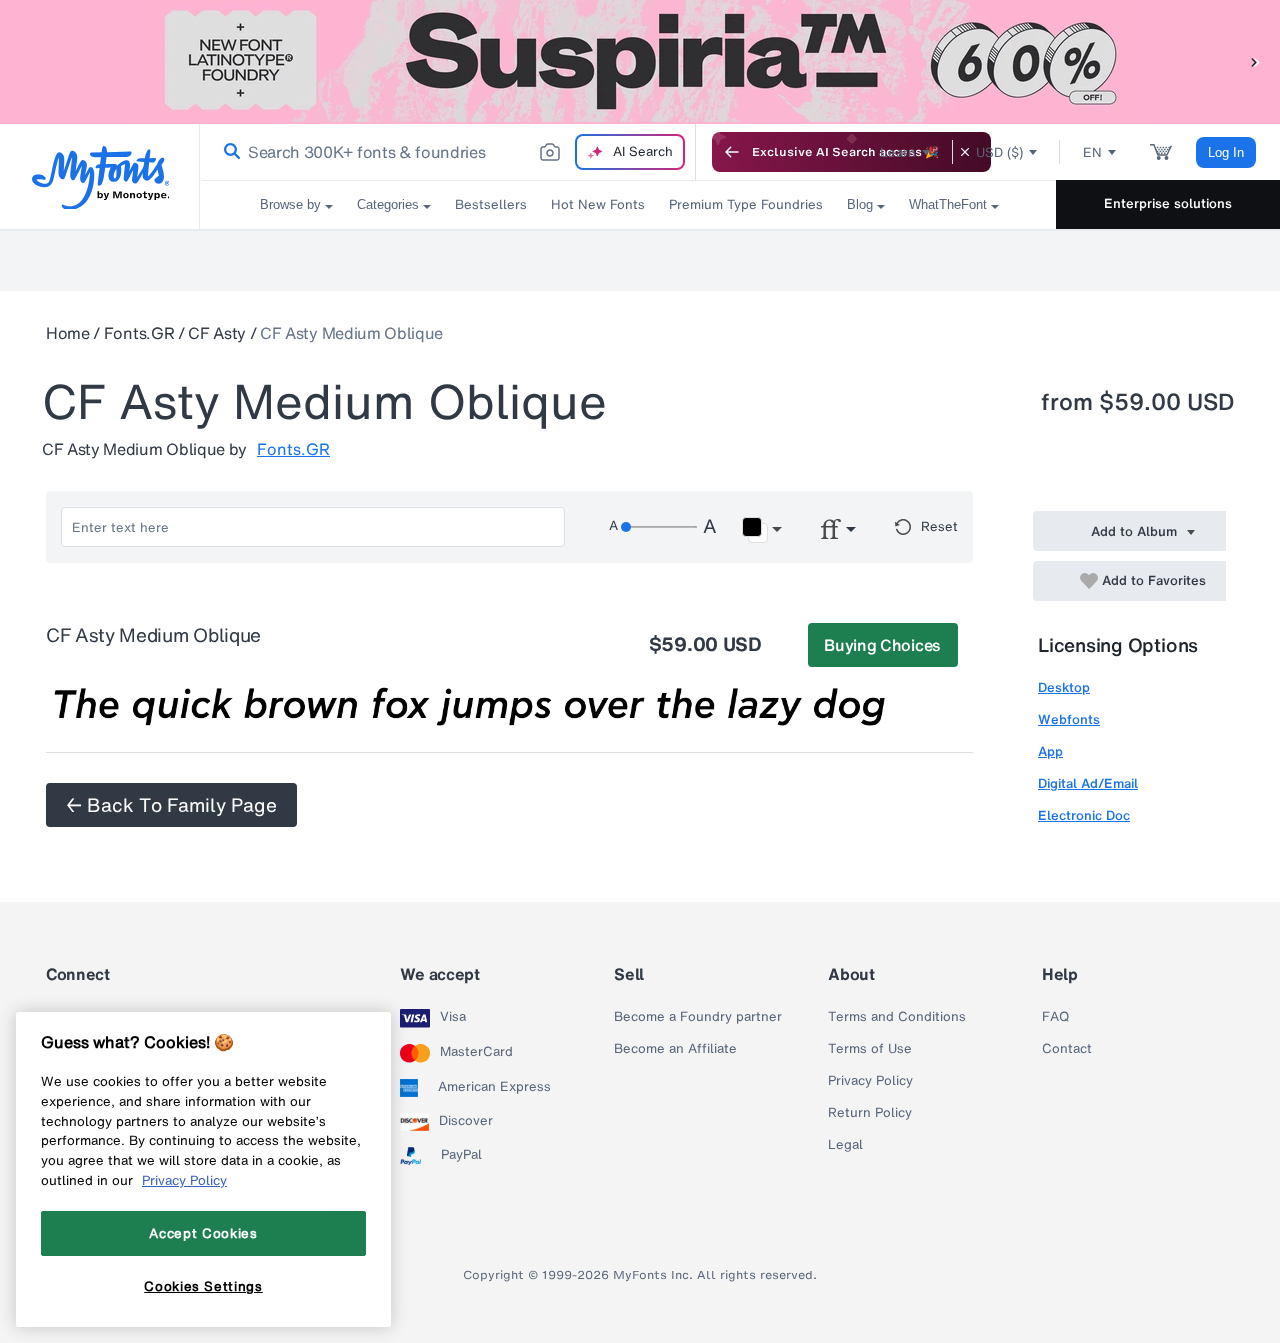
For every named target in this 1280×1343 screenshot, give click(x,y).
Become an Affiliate (675, 1049)
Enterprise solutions (1168, 203)
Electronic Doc (1084, 815)
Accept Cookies (203, 1233)
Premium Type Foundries (746, 204)
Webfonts (1069, 719)
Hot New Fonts (598, 204)
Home (68, 333)
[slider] (659, 527)
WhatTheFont (948, 204)
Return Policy (870, 1113)
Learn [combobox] (898, 152)
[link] (228, 152)
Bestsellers (491, 204)
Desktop (1064, 687)
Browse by (290, 204)
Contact (1067, 1049)
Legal (845, 1145)
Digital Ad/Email (1088, 783)
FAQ (1055, 1017)
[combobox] (448, 152)
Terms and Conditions (897, 1017)
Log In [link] (1226, 152)
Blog (860, 204)
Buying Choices (882, 645)
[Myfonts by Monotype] (100, 177)
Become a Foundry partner (698, 1017)
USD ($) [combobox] (999, 152)
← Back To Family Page (171, 805)
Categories (388, 204)
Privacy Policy (870, 1081)
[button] (1255, 61)
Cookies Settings (203, 1286)
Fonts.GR (139, 333)
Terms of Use (870, 1049)
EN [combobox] (1092, 152)
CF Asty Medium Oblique (351, 333)
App (1050, 751)
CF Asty (217, 333)
